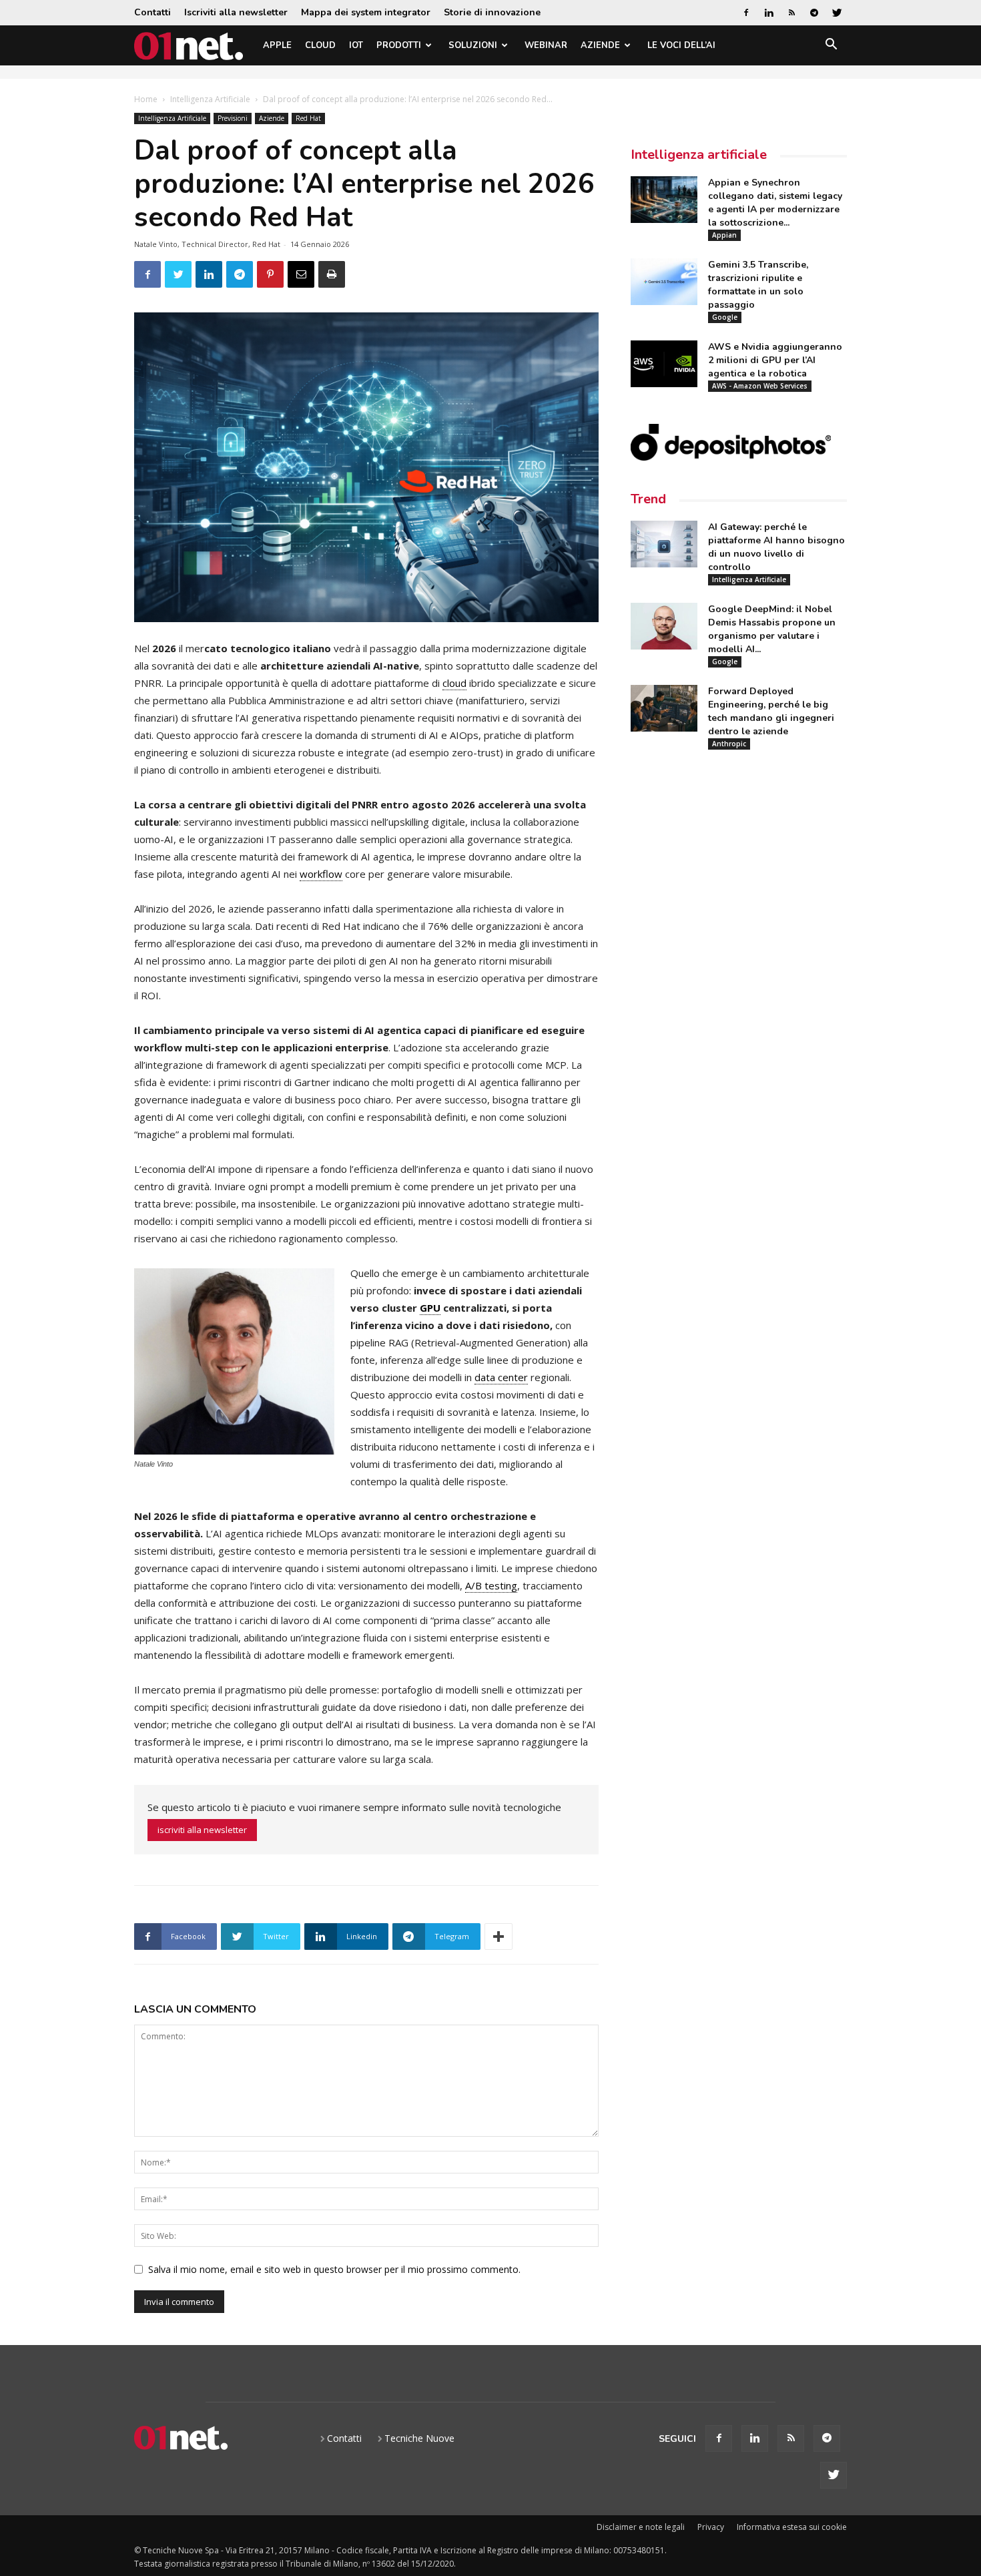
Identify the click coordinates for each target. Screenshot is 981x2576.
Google (725, 317)
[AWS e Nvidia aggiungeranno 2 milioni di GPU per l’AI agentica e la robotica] (664, 364)
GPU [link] (430, 1308)
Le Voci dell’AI (681, 45)
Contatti (152, 12)
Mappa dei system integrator (366, 12)
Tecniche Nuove (419, 2438)
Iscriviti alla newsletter (236, 12)
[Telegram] (814, 13)
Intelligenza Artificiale (210, 99)
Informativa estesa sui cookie (792, 2527)
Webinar (546, 45)
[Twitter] (837, 13)
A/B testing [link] (491, 1585)
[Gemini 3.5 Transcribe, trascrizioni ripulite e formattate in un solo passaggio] (664, 282)
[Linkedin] (769, 13)
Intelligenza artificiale (699, 155)
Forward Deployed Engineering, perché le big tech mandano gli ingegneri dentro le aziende (771, 711)
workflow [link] (321, 874)
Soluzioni (473, 45)
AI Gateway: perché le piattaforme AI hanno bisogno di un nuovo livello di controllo (776, 547)
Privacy (711, 2527)
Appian (724, 235)
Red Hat (308, 118)
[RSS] (791, 13)
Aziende (600, 45)
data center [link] (501, 1377)
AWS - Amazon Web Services (760, 386)
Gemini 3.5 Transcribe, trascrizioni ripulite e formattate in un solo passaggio (758, 285)
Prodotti (399, 45)
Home (146, 99)
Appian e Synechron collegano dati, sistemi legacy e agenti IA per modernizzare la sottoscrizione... (775, 203)
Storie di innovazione (492, 12)
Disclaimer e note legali (641, 2527)
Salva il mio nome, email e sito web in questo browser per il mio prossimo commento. (334, 2269)
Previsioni (233, 118)
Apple (277, 45)
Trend (648, 499)
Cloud (320, 45)
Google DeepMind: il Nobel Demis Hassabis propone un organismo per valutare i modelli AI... (772, 629)
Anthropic (729, 744)
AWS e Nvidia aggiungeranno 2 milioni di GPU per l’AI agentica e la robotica (775, 360)
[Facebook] (746, 13)
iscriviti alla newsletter (202, 1830)
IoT (356, 45)
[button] (831, 46)
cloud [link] (454, 683)
